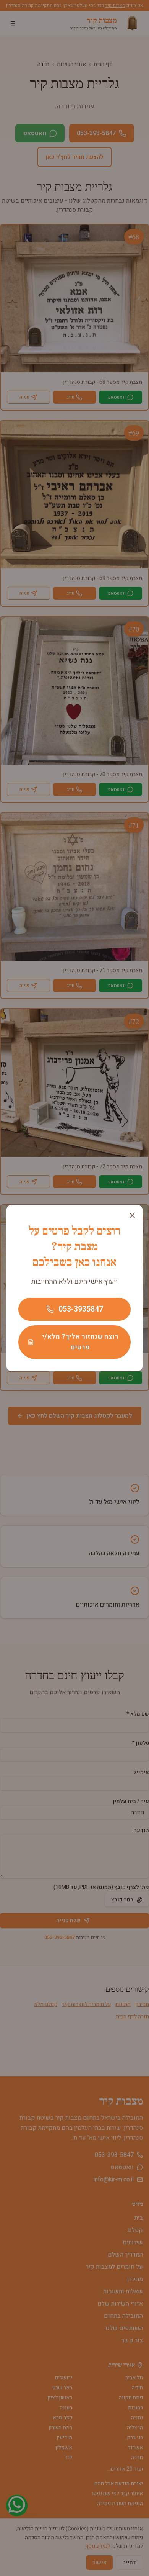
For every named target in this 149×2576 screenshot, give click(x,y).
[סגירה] (132, 1215)
